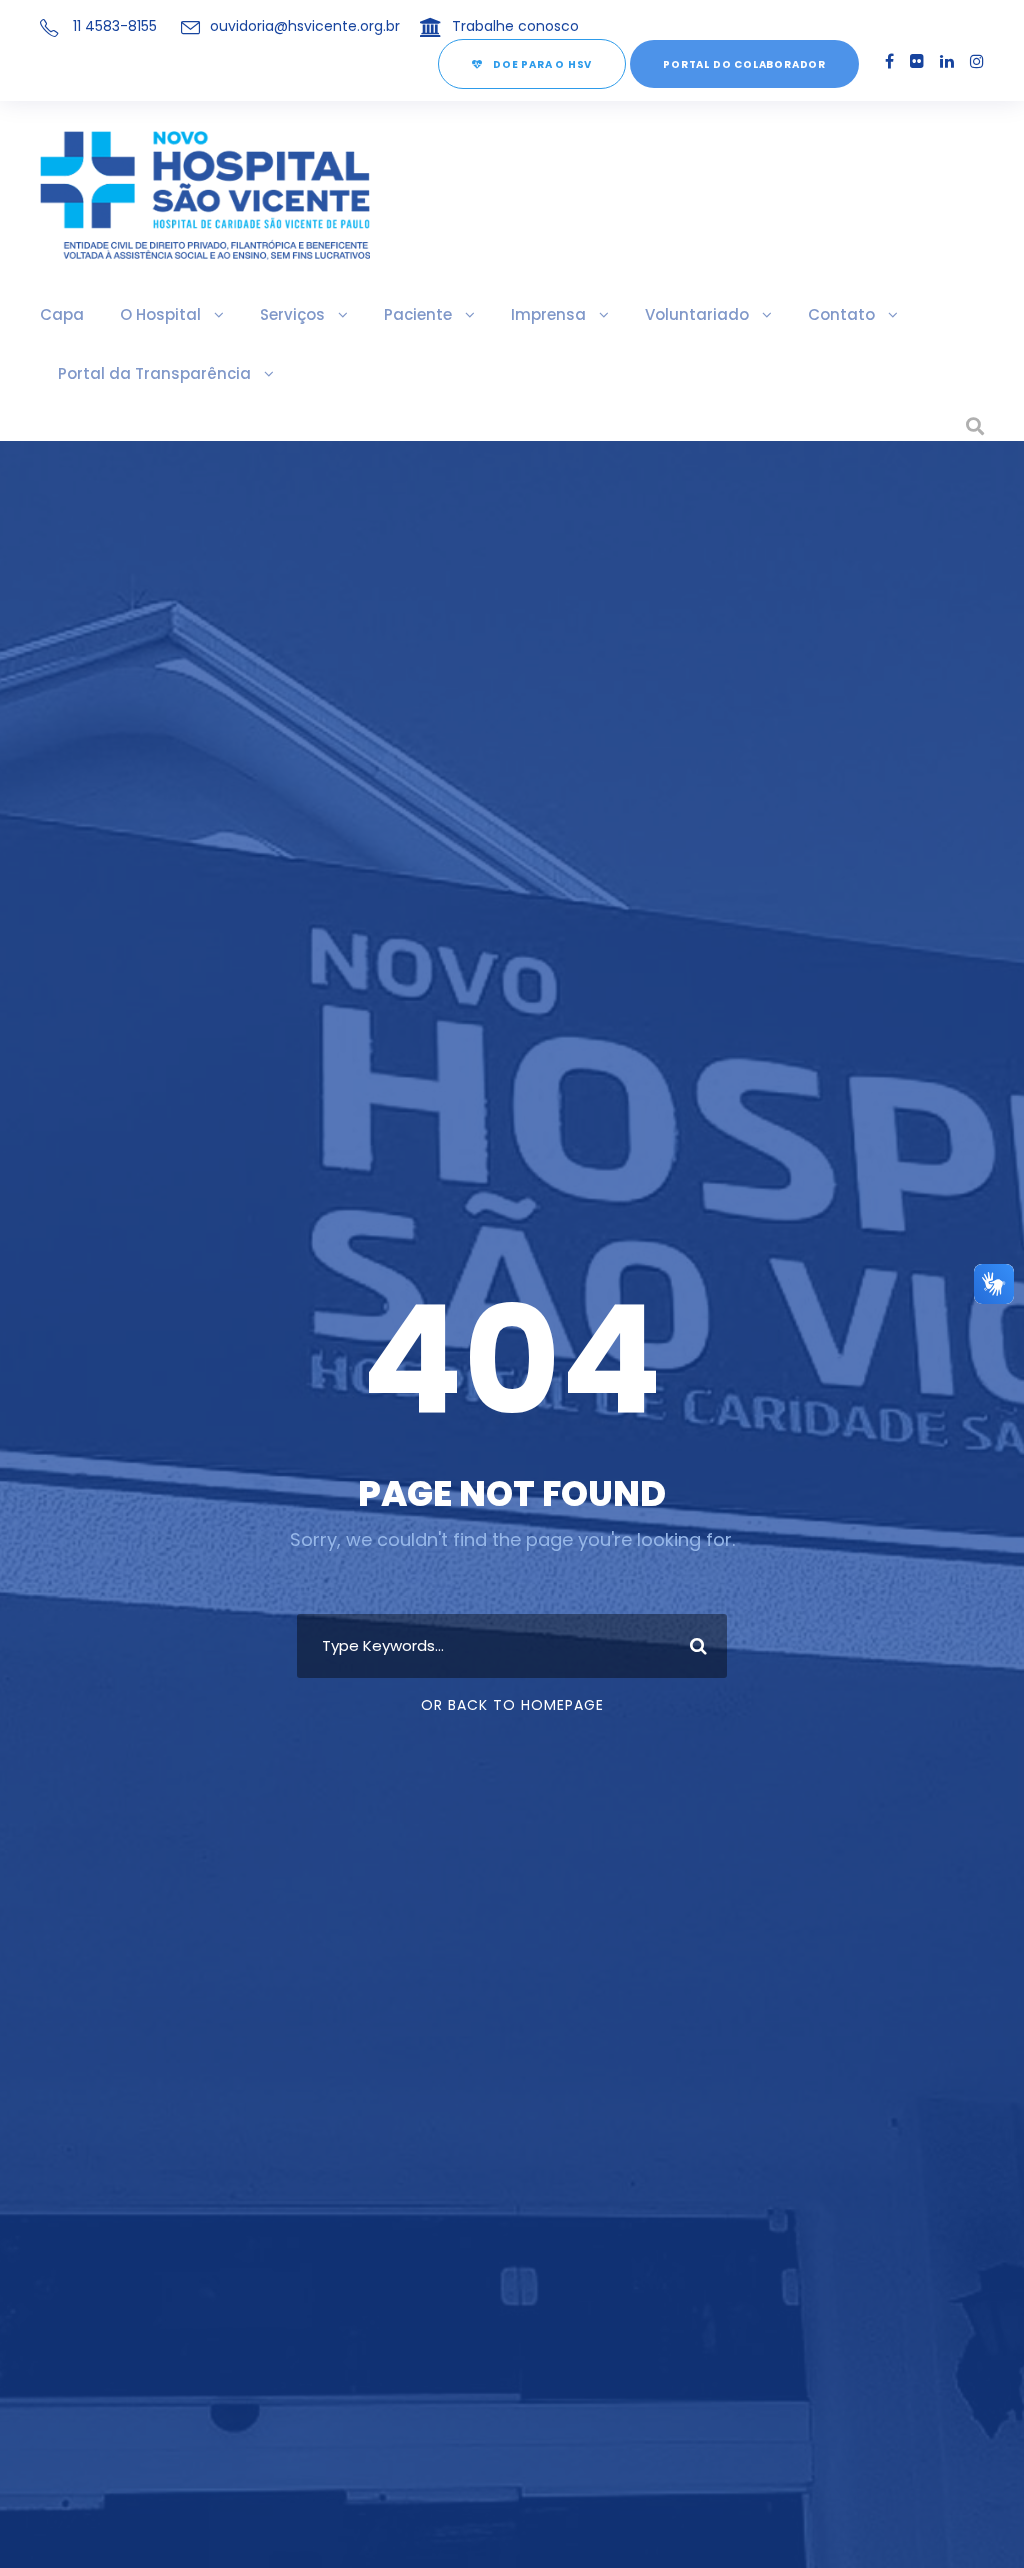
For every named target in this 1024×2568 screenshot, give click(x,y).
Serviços (292, 314)
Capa (62, 314)
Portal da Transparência (154, 373)
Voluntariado (697, 314)
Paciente (418, 314)
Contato (841, 314)
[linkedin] (947, 61)
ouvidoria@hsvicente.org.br (305, 26)
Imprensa (548, 314)
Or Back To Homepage (512, 1705)
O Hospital (160, 314)
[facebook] (889, 61)
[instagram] (977, 61)
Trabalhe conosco (515, 26)
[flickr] (917, 61)
